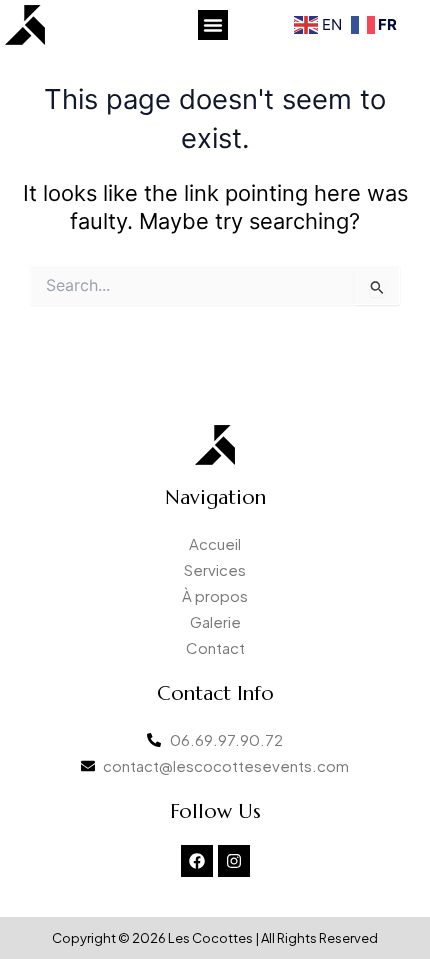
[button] (213, 25)
